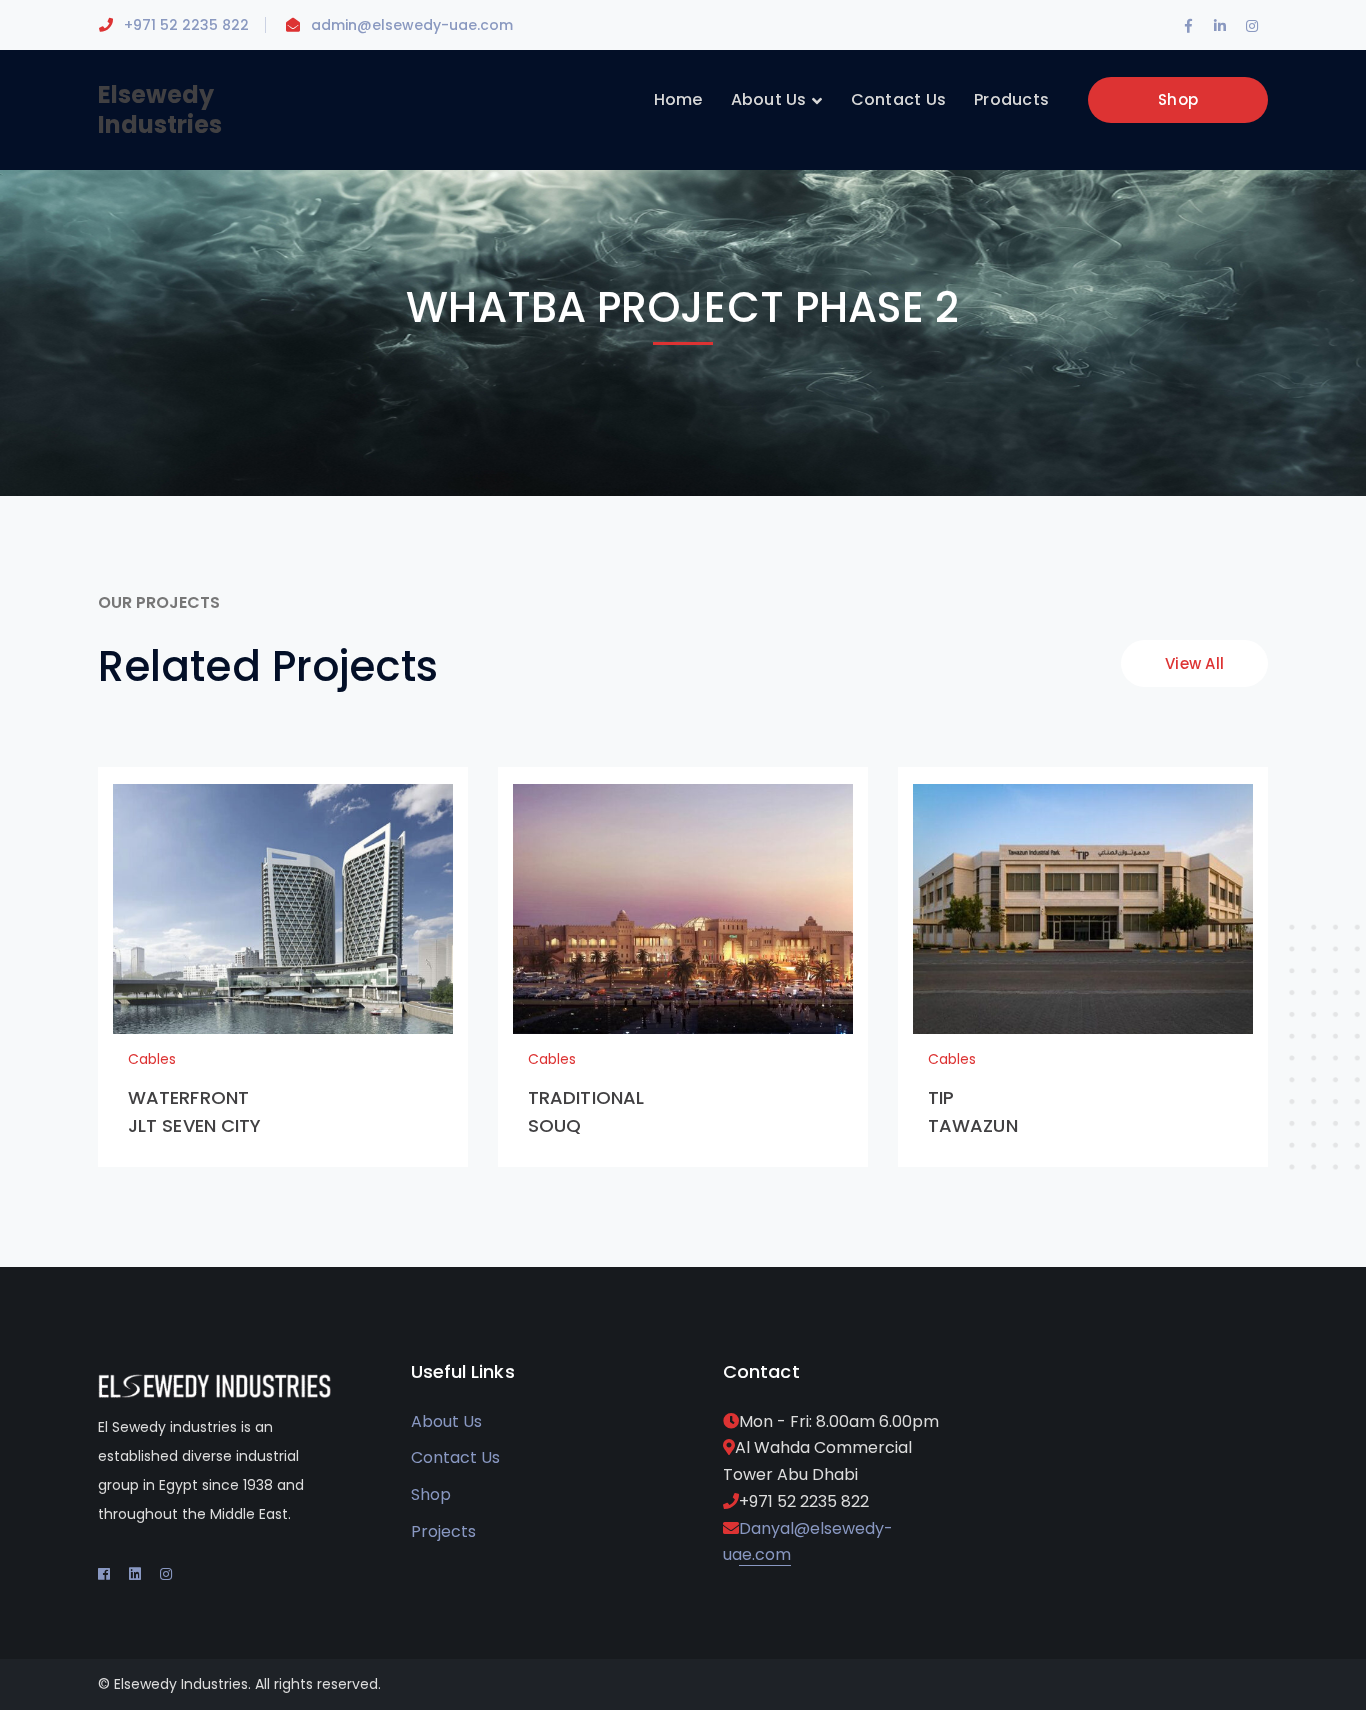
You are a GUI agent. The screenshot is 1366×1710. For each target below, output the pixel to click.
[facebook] (104, 1574)
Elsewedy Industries (160, 109)
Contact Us (455, 1457)
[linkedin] (135, 1574)
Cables (152, 1059)
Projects (443, 1531)
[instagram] (166, 1574)
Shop (1178, 99)
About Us (446, 1421)
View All (1194, 663)
